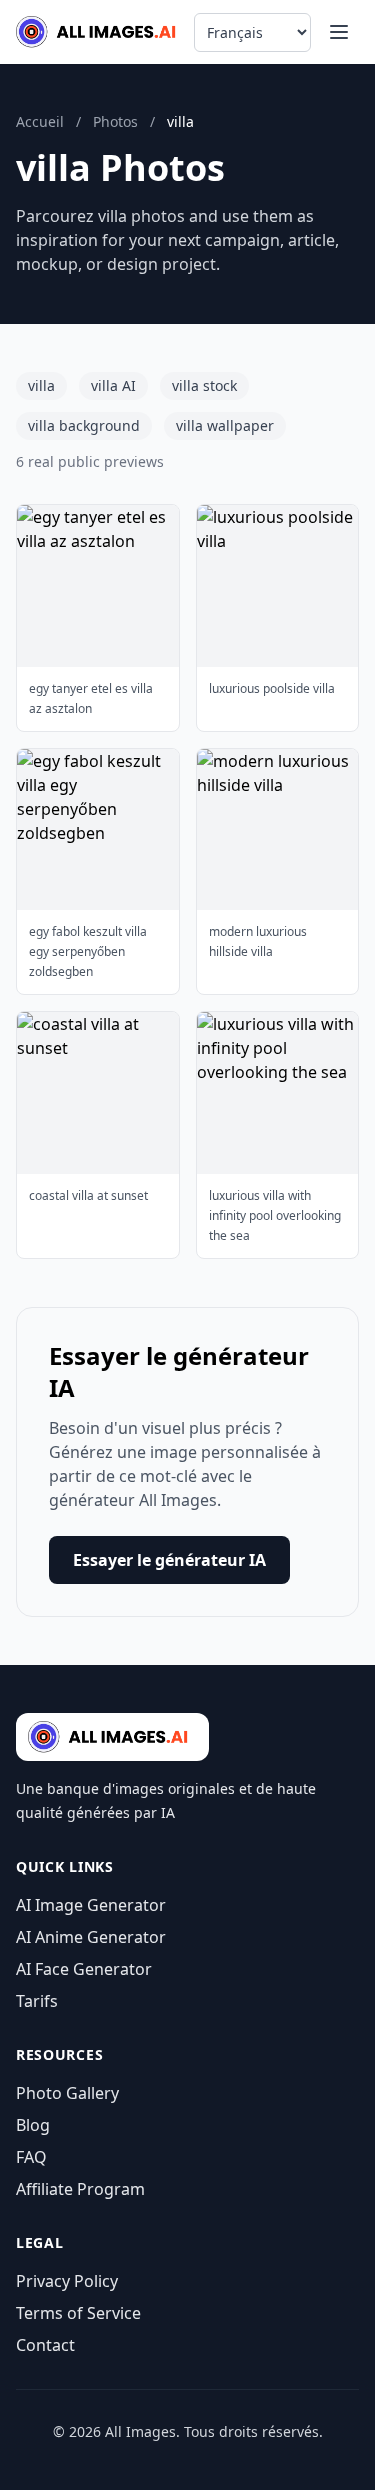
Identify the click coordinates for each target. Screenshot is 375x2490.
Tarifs (37, 2001)
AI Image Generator (91, 1905)
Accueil (40, 121)
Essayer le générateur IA (169, 1560)
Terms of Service (78, 2313)
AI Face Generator (84, 1969)
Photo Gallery (67, 2093)
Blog (33, 2125)
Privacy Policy (67, 2281)
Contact (45, 2345)
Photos (115, 121)
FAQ (31, 2157)
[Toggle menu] (339, 32)
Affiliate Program (80, 2189)
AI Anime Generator (91, 1937)
